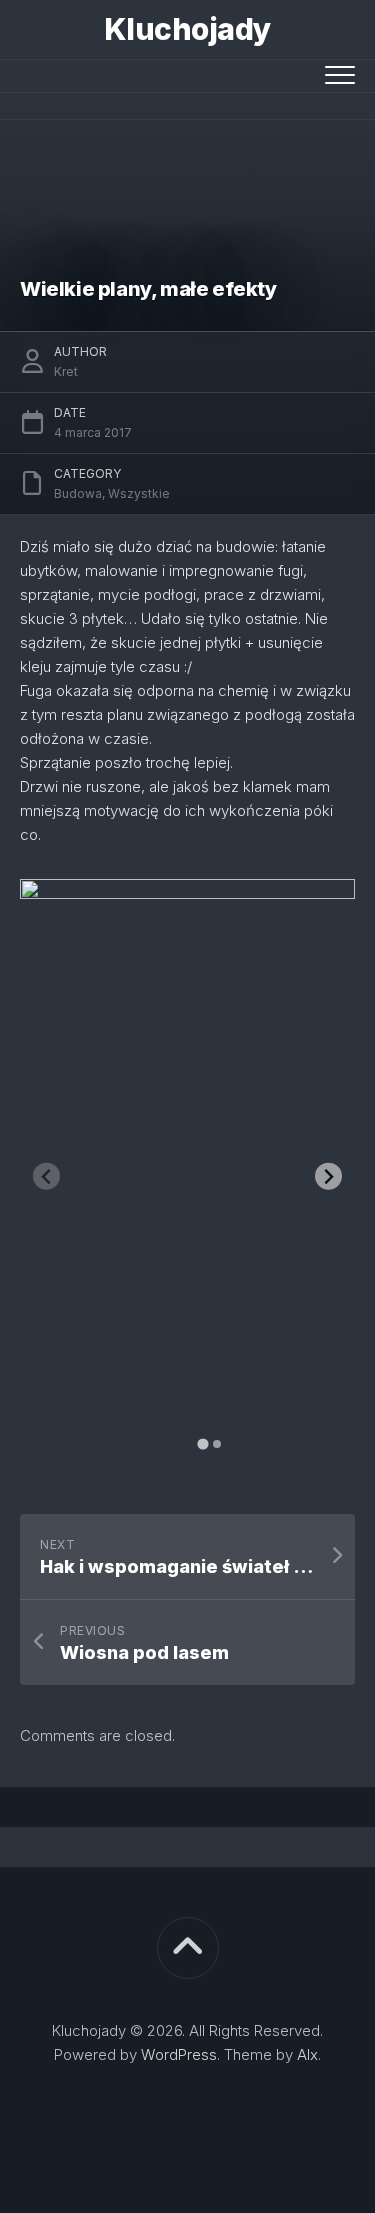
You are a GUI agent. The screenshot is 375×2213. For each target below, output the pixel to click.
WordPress (179, 2054)
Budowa (78, 493)
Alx (307, 2054)
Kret (66, 371)
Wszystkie (139, 493)
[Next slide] (328, 1176)
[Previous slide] (46, 1176)
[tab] (202, 1444)
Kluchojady (188, 29)
